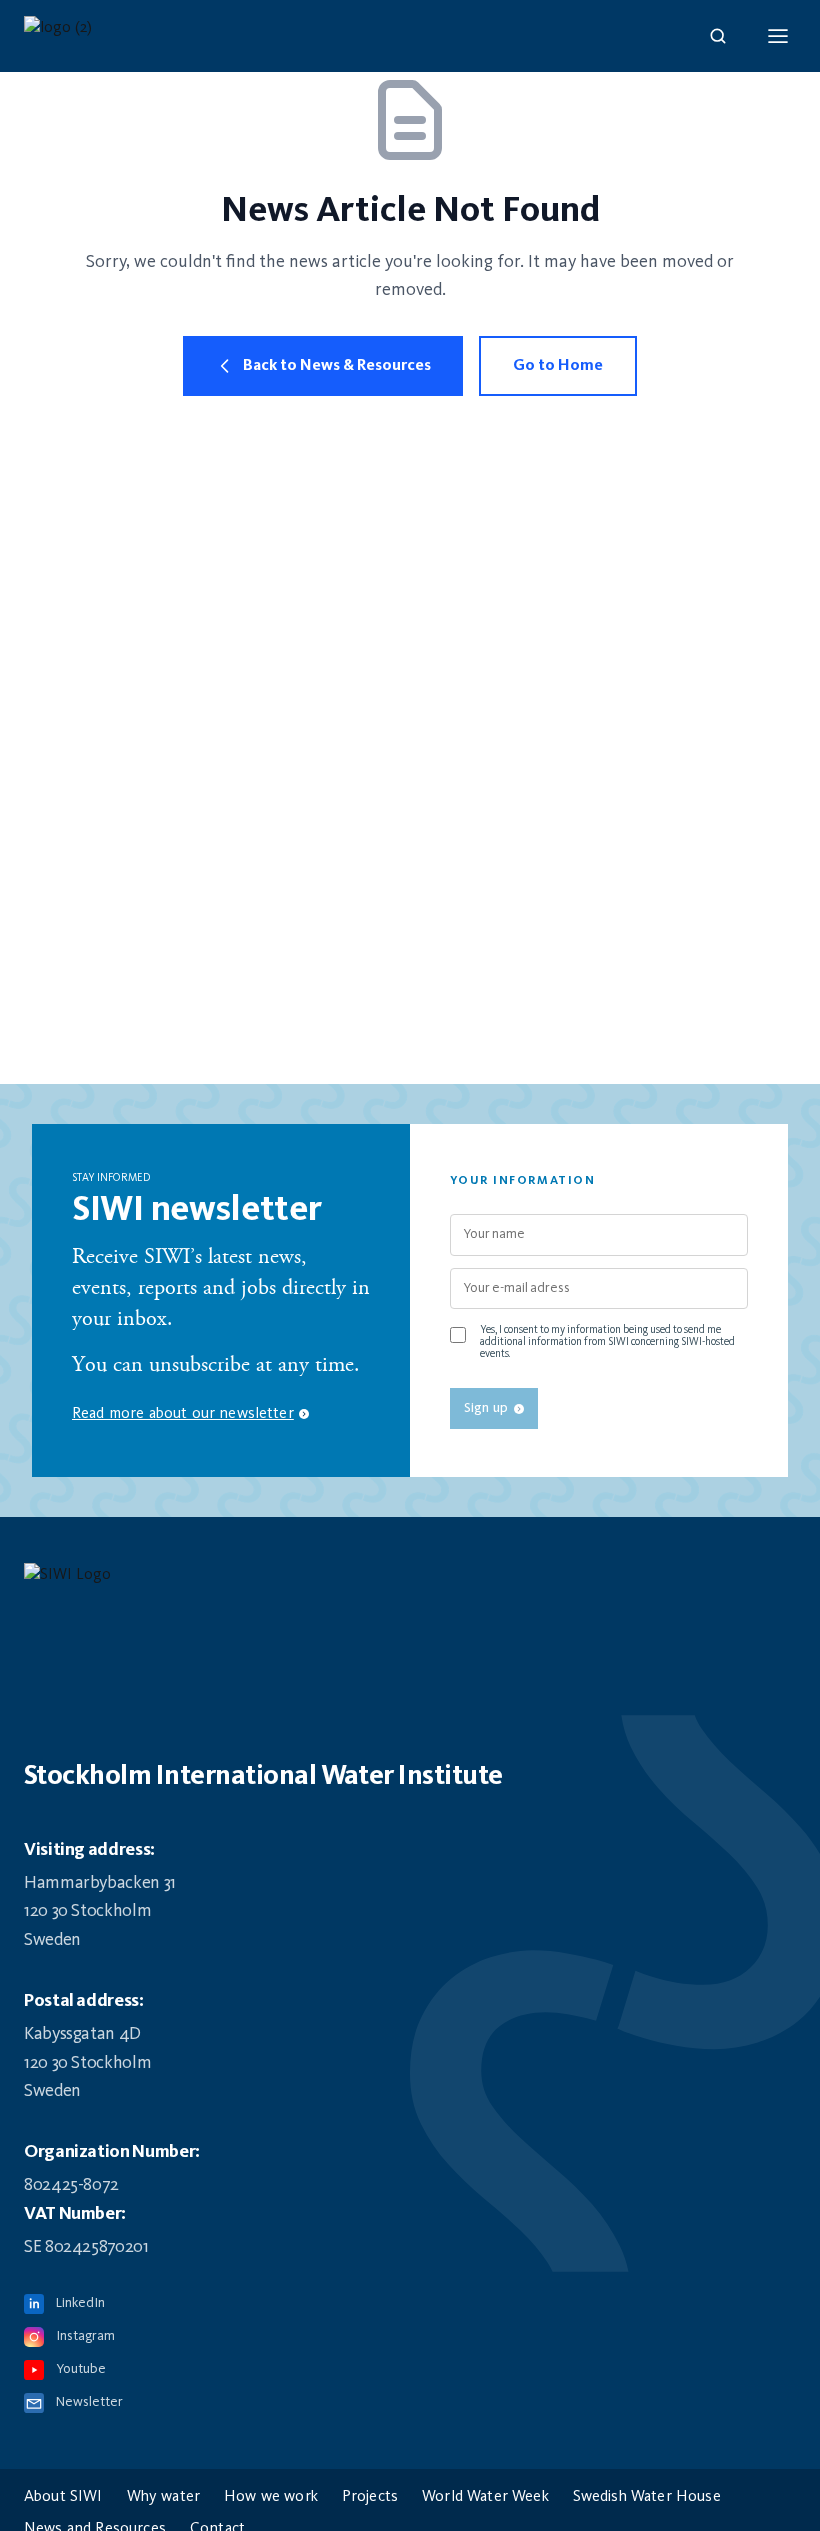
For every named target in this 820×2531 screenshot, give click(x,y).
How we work (271, 2497)
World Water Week (485, 2497)
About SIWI (63, 2497)
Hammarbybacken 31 (100, 1883)
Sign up (486, 1408)
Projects (370, 2497)
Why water (163, 2497)
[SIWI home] (410, 1581)
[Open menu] (778, 36)
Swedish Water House (647, 2497)
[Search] (718, 36)
